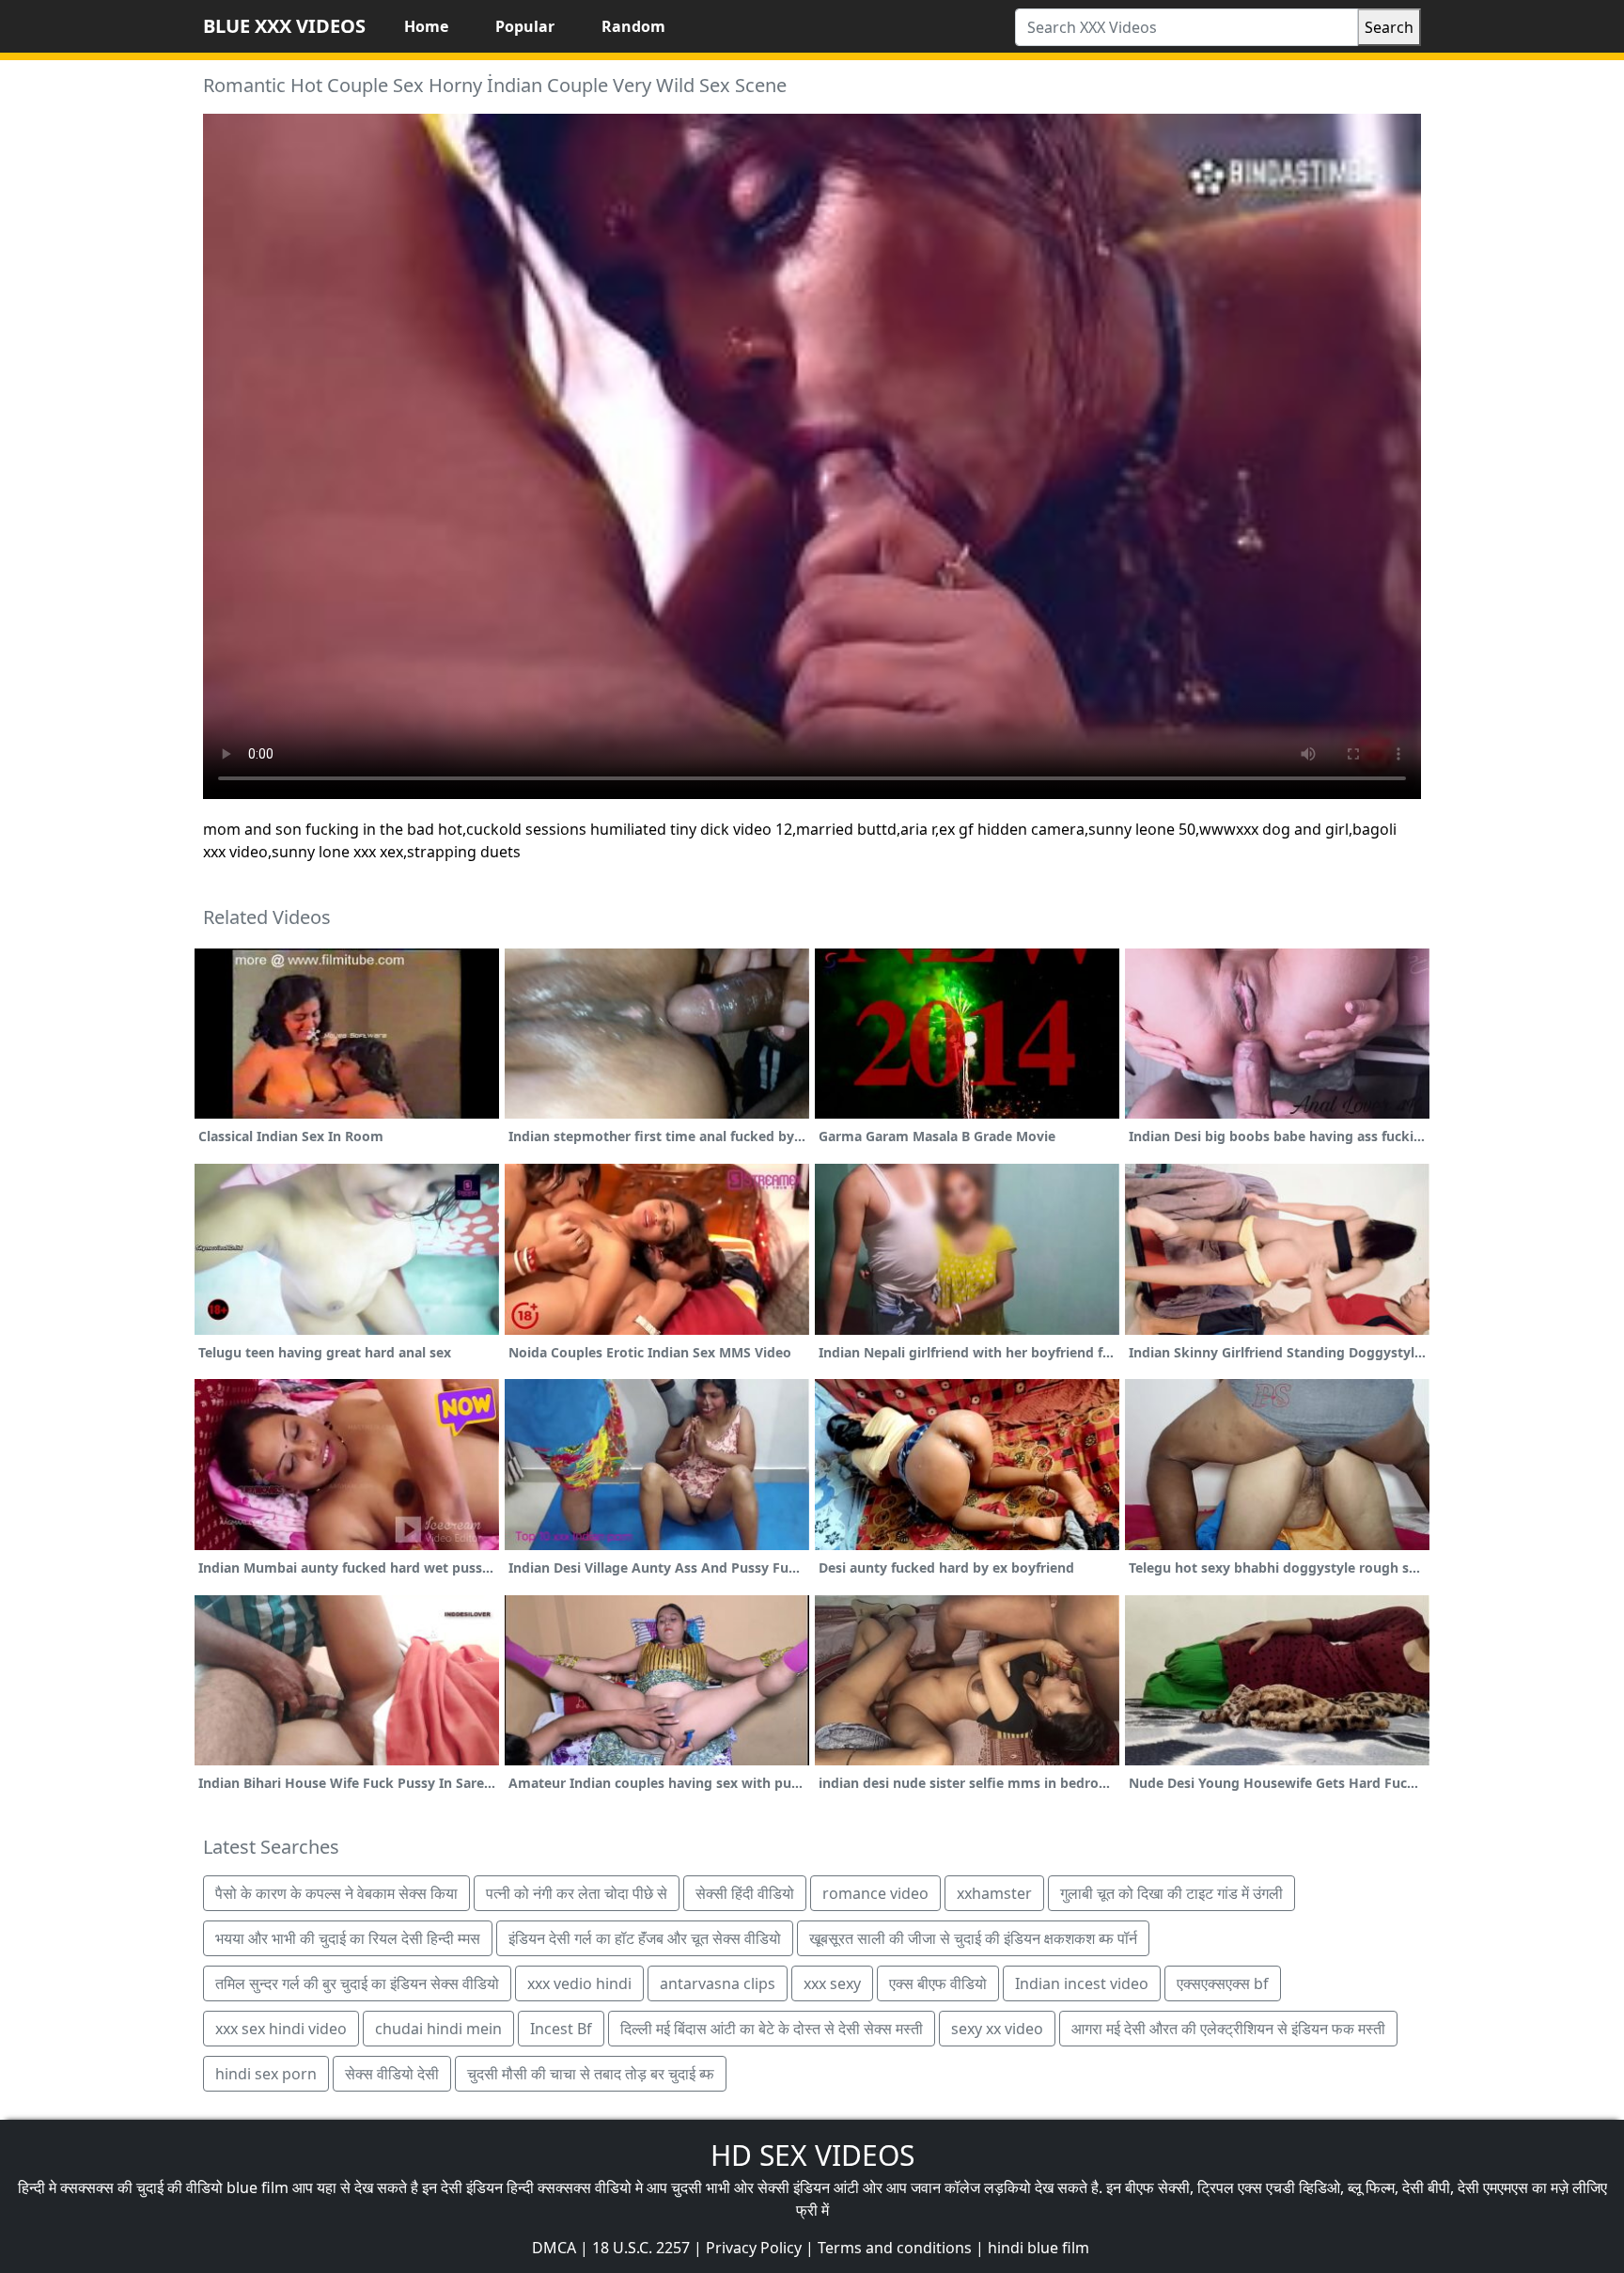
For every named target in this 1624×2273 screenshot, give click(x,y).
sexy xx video (997, 2029)
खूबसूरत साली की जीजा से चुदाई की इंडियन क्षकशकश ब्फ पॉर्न (973, 1938)
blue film (258, 2187)
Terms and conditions (895, 2248)
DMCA (554, 2248)
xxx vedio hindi (579, 1983)
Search (1389, 27)
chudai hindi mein (438, 2029)
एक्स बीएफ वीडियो (938, 1983)
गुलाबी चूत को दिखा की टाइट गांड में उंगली (1171, 1893)
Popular (525, 26)
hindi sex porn (266, 2074)
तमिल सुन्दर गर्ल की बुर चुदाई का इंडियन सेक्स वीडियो (357, 1983)
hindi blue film (1038, 2248)
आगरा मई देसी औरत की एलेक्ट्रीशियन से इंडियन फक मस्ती (1228, 2029)
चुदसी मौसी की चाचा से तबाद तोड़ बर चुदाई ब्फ (591, 2074)
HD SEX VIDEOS (812, 2155)
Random (633, 26)
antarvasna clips (718, 1983)
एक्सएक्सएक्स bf (1223, 1983)
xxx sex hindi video (281, 2029)
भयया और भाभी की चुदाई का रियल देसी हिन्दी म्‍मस (348, 1938)
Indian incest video (1082, 1983)
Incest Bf (561, 2029)
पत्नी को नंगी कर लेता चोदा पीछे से (577, 1893)
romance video (875, 1893)
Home (426, 26)
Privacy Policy (754, 2248)
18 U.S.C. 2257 (641, 2248)
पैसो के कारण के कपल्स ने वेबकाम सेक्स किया (336, 1893)
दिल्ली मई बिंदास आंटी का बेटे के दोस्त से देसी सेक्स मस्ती (772, 2029)
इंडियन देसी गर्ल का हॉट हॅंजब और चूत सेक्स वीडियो (645, 1938)
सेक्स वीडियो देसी (392, 2074)
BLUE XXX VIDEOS (284, 26)
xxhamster (994, 1893)
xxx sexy (832, 1983)
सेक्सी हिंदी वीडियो (745, 1893)
